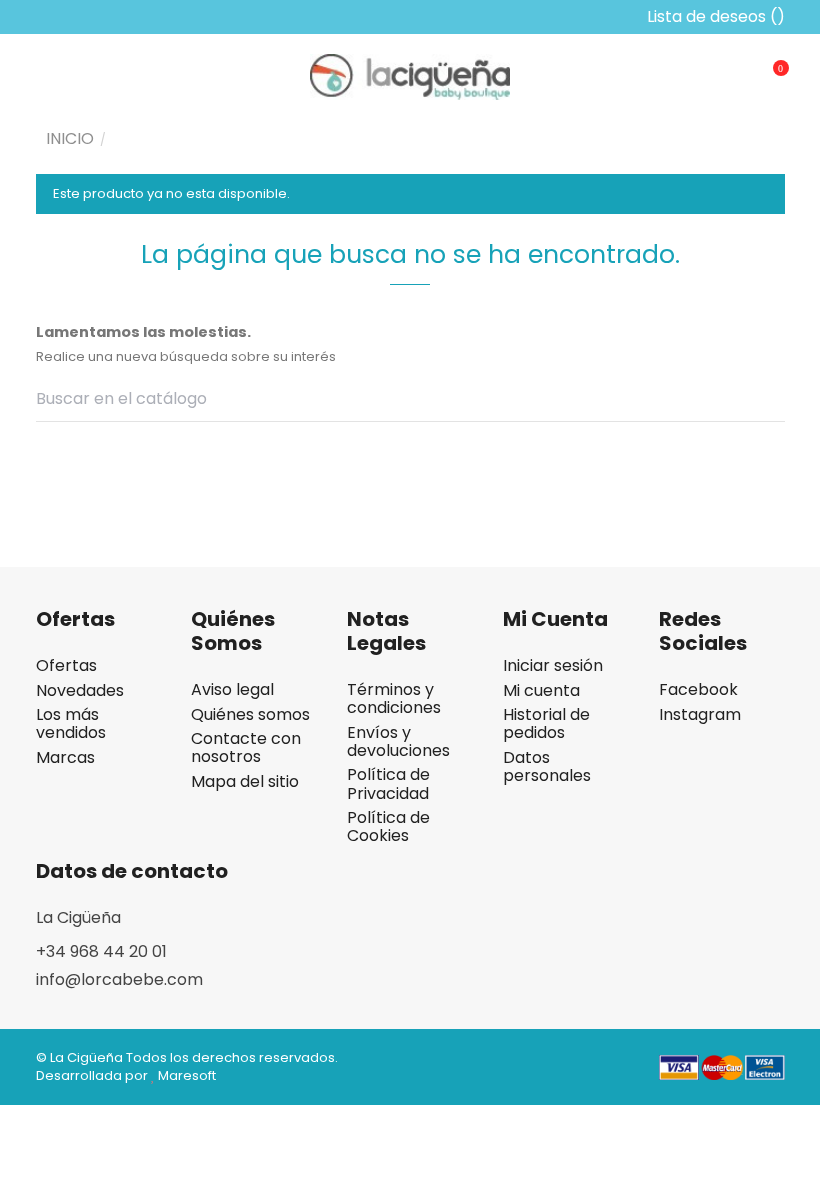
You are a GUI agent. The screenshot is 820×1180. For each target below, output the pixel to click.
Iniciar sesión (553, 666)
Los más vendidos (71, 724)
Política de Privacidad (388, 784)
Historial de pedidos (546, 724)
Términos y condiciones (394, 699)
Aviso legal (232, 690)
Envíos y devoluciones (398, 742)
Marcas (65, 758)
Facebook (698, 690)
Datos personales (547, 767)
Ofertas (66, 666)
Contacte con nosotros (246, 748)
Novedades (80, 691)
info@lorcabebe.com (119, 979)
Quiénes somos (250, 715)
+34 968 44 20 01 (101, 951)
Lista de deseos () (714, 16)
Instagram (700, 715)
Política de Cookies (388, 827)
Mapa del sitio (245, 782)
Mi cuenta (541, 691)
